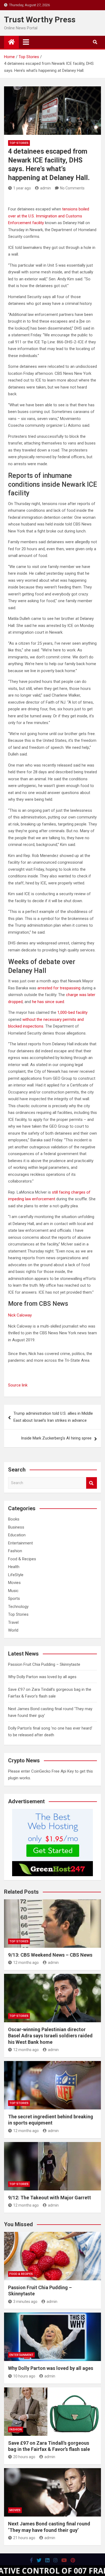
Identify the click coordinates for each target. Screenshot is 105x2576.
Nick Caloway (20, 1315)
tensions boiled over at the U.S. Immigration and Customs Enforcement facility (49, 216)
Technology (18, 1607)
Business (16, 1527)
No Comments (72, 188)
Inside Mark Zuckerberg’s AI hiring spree (56, 1438)
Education (17, 1535)
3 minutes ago (25, 2302)
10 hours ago (24, 2376)
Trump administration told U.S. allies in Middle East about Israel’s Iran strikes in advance (53, 1417)
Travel (13, 1622)
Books (14, 1519)
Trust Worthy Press (40, 20)
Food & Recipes (22, 1559)
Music (13, 1591)
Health (14, 1567)
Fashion (15, 1551)
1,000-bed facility (72, 1012)
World (13, 1630)
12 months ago (26, 1963)
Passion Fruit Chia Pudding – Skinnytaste (44, 1664)
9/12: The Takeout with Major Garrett (50, 2198)
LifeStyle (16, 1575)
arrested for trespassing (59, 988)
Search (92, 1483)
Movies (14, 1583)
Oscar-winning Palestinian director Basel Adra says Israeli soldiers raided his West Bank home (50, 2036)
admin (45, 188)
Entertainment (20, 1543)
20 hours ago (24, 2457)
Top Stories (19, 143)
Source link (18, 1385)
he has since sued (48, 1002)
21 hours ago (24, 2538)
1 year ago (22, 188)
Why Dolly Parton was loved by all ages (42, 1677)
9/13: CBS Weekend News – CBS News (50, 1955)
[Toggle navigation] (26, 42)
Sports (14, 1598)
